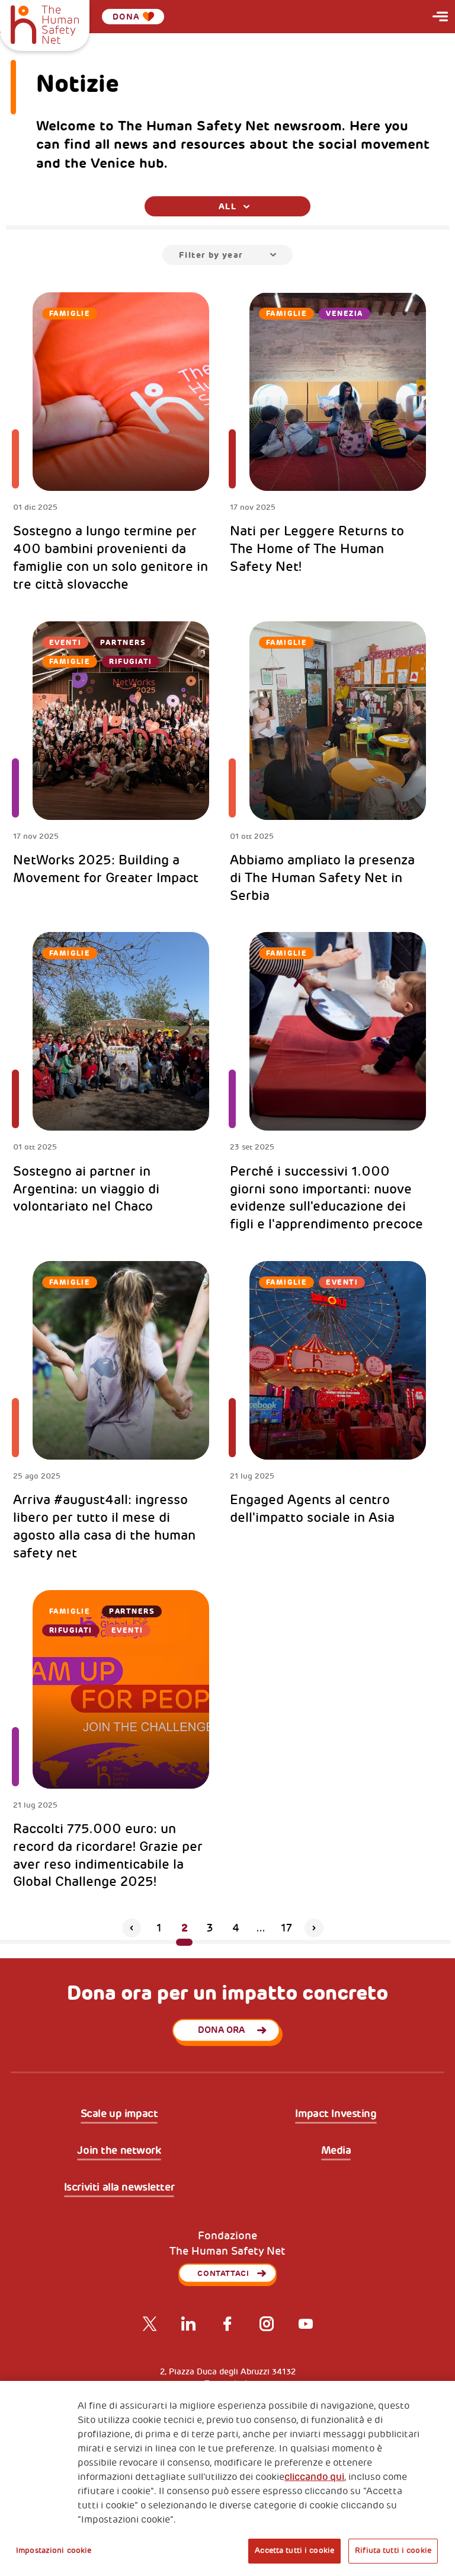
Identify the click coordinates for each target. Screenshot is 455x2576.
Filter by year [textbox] (211, 255)
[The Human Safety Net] (45, 23)
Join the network (119, 2151)
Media (336, 2151)
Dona (126, 17)
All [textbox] (227, 206)
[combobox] (227, 206)
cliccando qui (314, 2477)
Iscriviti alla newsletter (119, 2188)
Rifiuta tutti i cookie (393, 2551)
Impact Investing (336, 2114)
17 (286, 1928)
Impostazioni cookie (54, 2551)
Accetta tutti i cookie (294, 2551)
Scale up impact (119, 2114)
